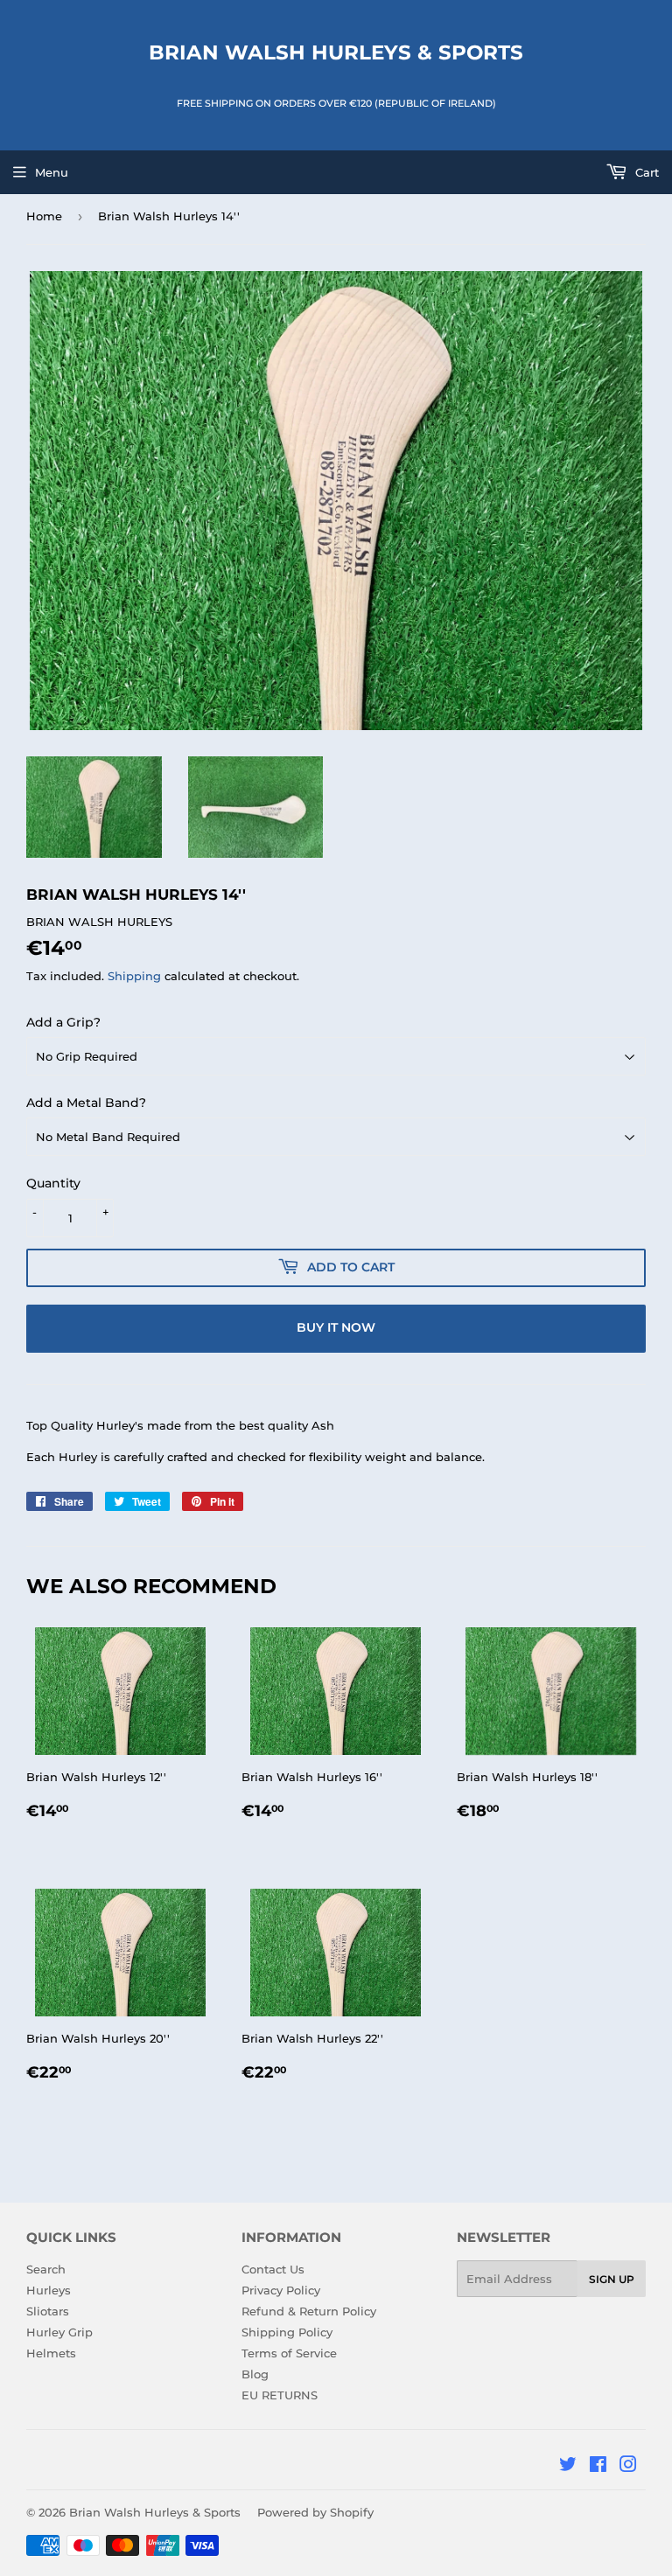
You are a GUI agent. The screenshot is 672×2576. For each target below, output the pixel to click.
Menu (52, 172)
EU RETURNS (280, 2395)
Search (46, 2269)
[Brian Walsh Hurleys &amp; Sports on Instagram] (628, 2467)
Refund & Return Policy (309, 2311)
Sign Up (612, 2279)
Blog (255, 2374)
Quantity (53, 1183)
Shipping (134, 976)
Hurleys (49, 2290)
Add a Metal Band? (86, 1103)
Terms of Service (289, 2353)
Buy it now (336, 1327)
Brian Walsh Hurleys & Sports (336, 52)
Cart (645, 172)
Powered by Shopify (315, 2512)
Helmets (51, 2353)
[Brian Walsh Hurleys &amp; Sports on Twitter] (568, 2467)
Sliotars (48, 2311)
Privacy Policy (281, 2290)
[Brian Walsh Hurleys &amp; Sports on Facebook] (598, 2467)
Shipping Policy (287, 2332)
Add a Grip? (63, 1022)
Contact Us (273, 2269)
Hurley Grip (59, 2332)
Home (44, 216)
